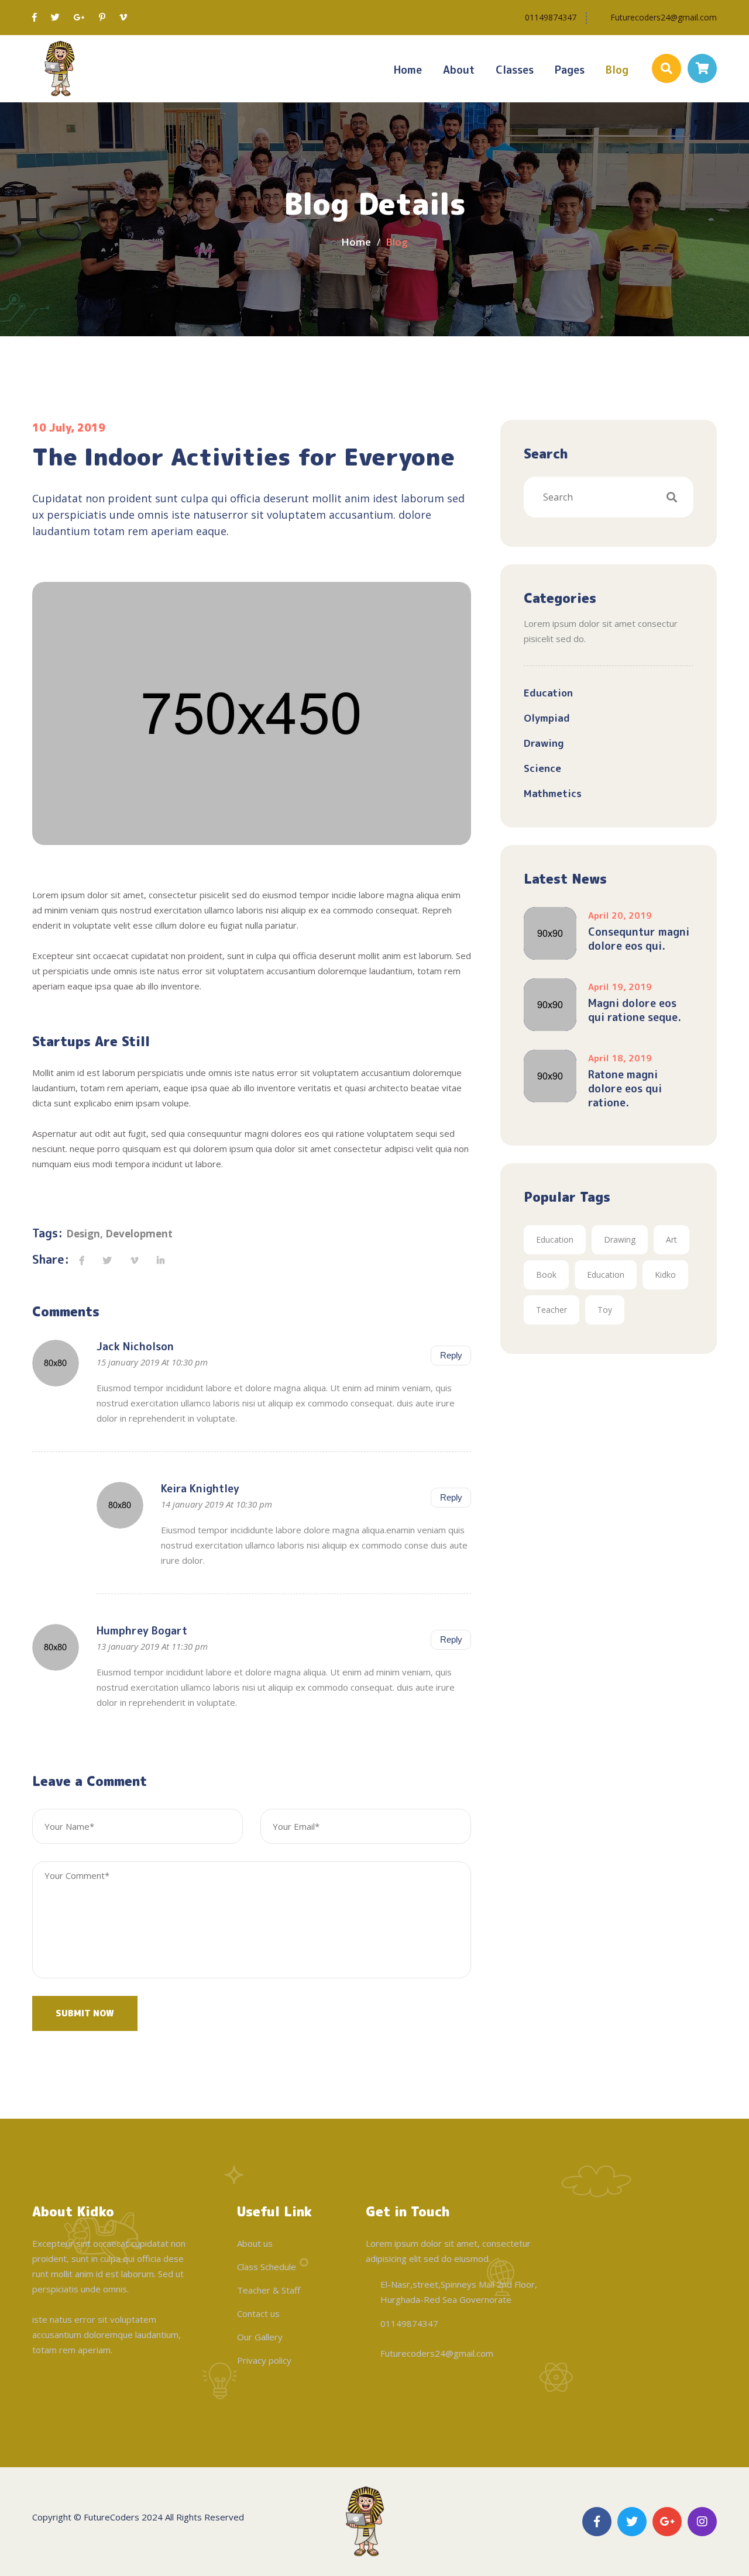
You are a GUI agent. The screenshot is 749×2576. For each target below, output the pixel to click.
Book (546, 1275)
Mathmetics (553, 793)
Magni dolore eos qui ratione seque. (635, 1011)
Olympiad (547, 718)
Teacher (552, 1310)
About (459, 70)
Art (671, 1239)
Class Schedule (267, 2267)
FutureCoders (111, 2517)
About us (255, 2243)
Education (548, 693)
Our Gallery (260, 2337)
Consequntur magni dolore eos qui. (639, 939)
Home (408, 70)
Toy (605, 1310)
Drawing (544, 743)
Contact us (258, 2313)
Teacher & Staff (269, 2290)
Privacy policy (264, 2360)
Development (139, 1234)
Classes (515, 70)
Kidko (665, 1275)
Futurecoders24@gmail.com (664, 17)
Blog (617, 70)
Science (542, 768)
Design (83, 1234)
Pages (570, 70)
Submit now (85, 2013)
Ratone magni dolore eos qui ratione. (625, 1089)
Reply (451, 1355)
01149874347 (551, 17)
